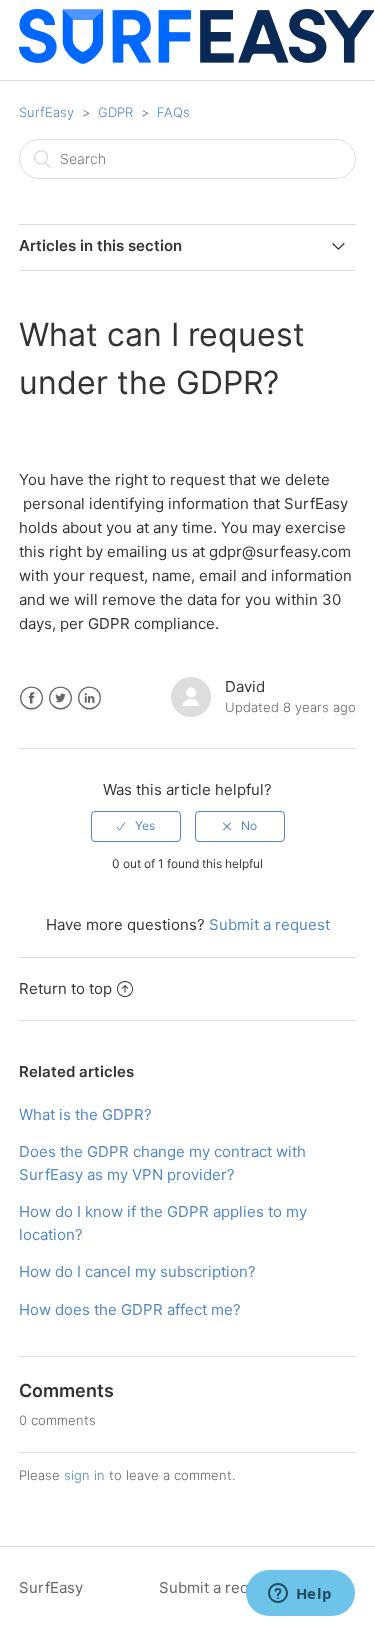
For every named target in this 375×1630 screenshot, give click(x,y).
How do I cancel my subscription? (137, 1271)
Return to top (65, 988)
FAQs (173, 112)
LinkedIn (89, 698)
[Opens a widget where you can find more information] (300, 1595)
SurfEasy (46, 112)
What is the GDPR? (85, 1114)
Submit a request (269, 924)
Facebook (31, 698)
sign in (84, 1475)
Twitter (60, 698)
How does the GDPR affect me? (130, 1309)
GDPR (115, 112)
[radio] (136, 826)
